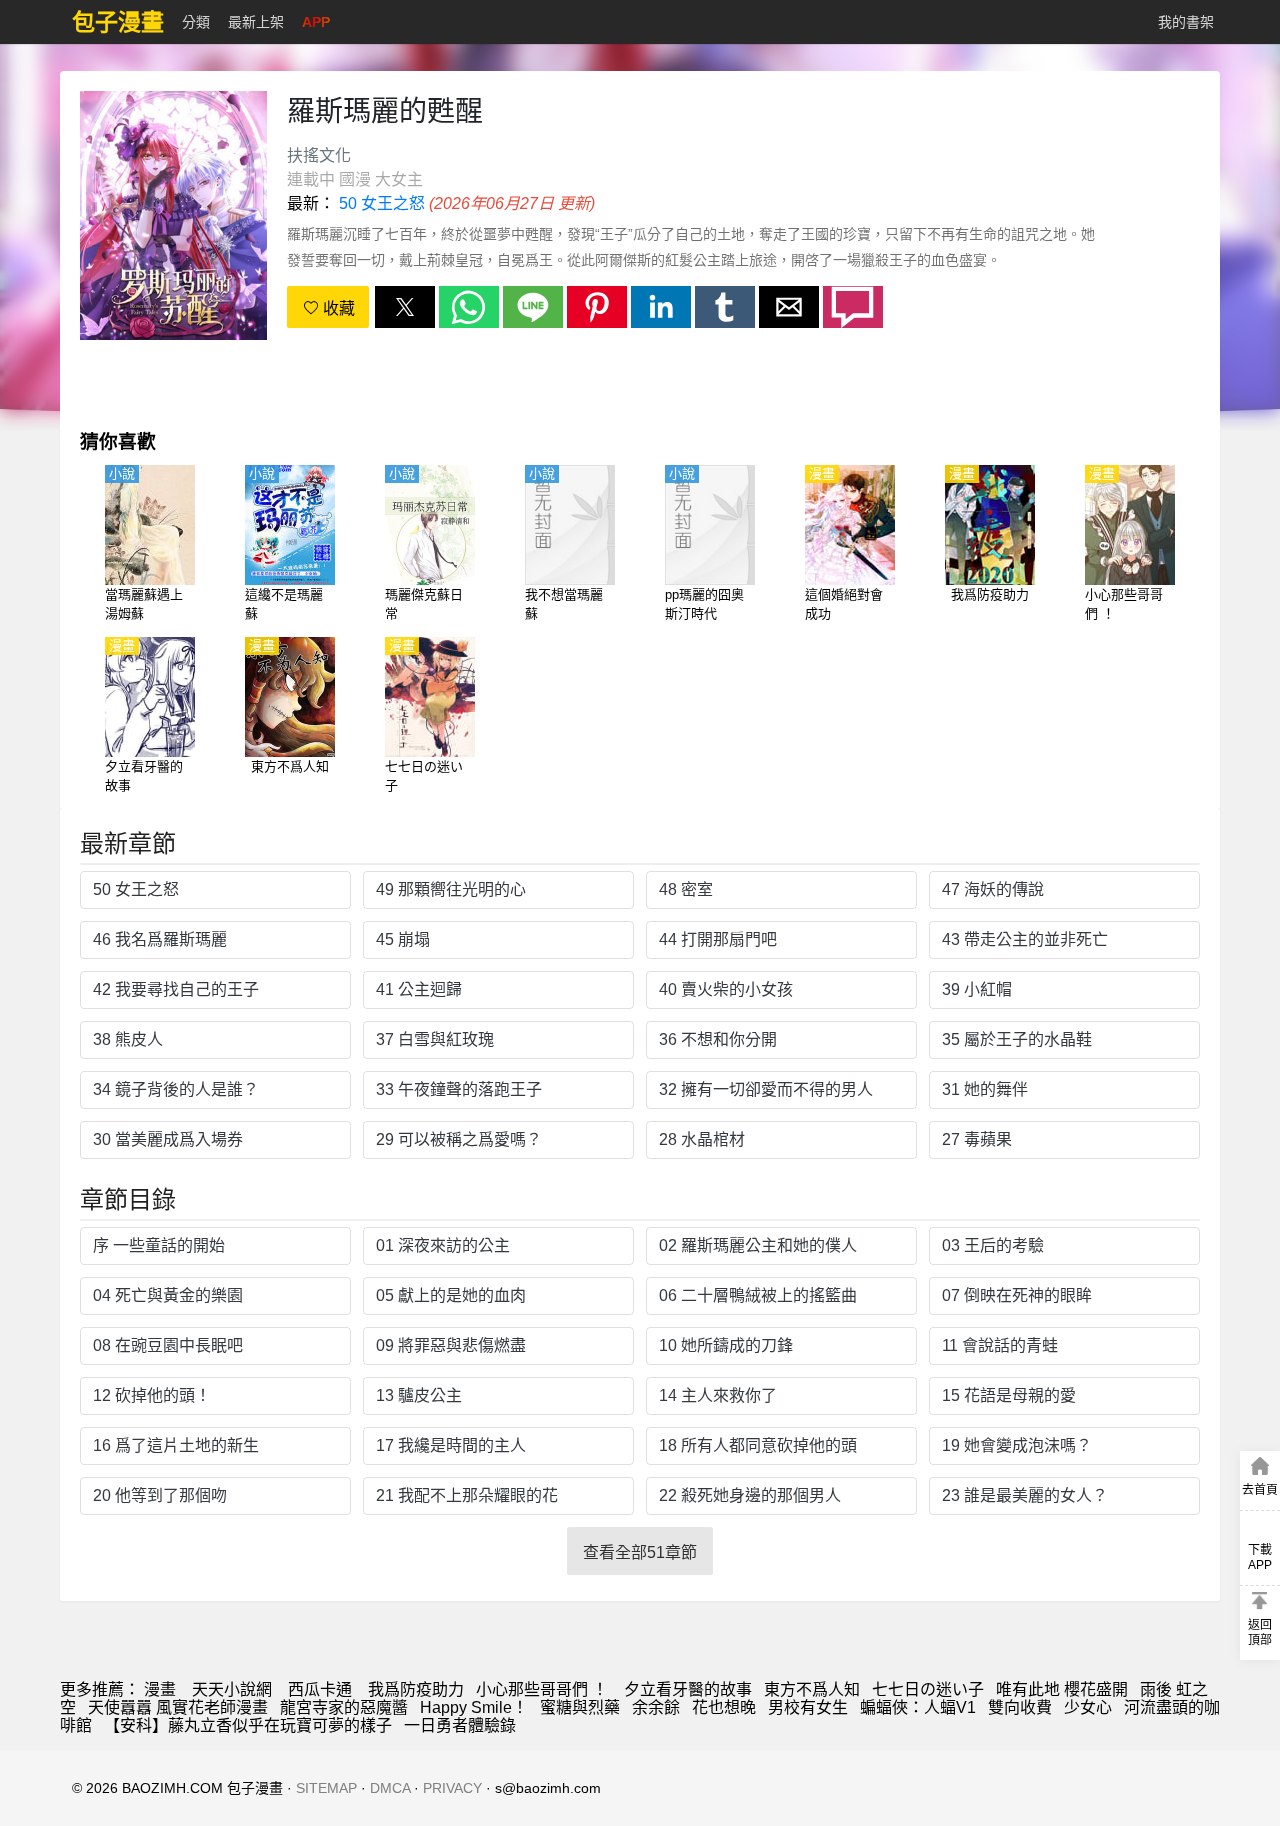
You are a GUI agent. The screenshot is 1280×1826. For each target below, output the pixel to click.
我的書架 (1186, 22)
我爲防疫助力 (416, 1689)
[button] (405, 307)
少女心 (1088, 1707)
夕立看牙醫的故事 (688, 1689)
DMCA (390, 1788)
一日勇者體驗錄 (460, 1725)
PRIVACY (452, 1788)
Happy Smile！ (474, 1707)
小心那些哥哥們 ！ (544, 1689)
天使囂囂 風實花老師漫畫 (178, 1707)
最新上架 (256, 22)
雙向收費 (1020, 1707)
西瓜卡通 (320, 1689)
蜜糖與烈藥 (580, 1707)
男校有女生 (808, 1707)
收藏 (337, 308)
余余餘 (656, 1707)
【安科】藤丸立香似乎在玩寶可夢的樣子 (248, 1725)
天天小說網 (232, 1689)
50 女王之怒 (382, 203)
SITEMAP (326, 1788)
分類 (196, 22)
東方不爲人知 (812, 1689)
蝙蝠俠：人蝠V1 (918, 1707)
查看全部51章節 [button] (640, 1552)
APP (316, 22)
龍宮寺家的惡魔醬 (344, 1707)
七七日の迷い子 (928, 1689)
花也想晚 (724, 1707)
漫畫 (160, 1689)
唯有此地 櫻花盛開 (1062, 1689)
